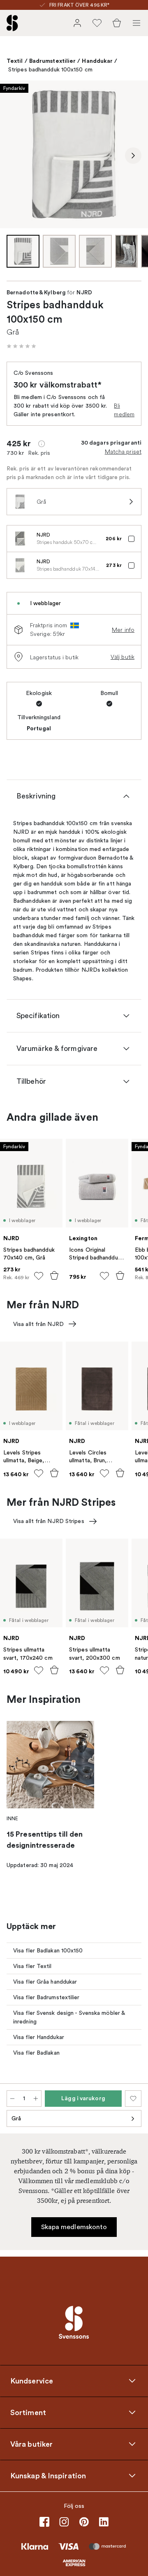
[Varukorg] (117, 23)
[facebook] (44, 2522)
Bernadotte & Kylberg (36, 293)
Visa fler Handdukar (39, 2037)
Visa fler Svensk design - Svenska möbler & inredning (69, 2017)
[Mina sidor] (77, 23)
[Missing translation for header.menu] (136, 23)
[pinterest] (84, 2522)
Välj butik (123, 657)
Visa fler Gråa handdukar (45, 1982)
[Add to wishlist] (39, 1276)
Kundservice (32, 2381)
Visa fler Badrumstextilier (46, 1997)
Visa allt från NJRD (38, 1324)
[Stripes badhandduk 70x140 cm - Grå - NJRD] (20, 565)
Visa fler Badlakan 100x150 (48, 1951)
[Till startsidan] (12, 23)
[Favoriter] (97, 23)
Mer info (123, 630)
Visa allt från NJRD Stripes (49, 1521)
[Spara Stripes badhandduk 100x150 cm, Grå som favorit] (133, 2099)
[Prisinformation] (42, 444)
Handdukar (97, 61)
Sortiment (28, 2413)
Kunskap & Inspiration (48, 2476)
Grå (16, 2118)
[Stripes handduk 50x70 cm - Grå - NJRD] (20, 539)
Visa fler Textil (32, 1966)
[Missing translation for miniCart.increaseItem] (36, 2099)
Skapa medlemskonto (74, 2227)
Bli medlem (124, 410)
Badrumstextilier (53, 61)
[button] (21, 346)
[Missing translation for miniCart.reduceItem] (12, 2099)
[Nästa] (133, 156)
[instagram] (64, 2522)
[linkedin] (104, 2522)
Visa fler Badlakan (36, 2053)
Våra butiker (31, 2444)
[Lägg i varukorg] (54, 1275)
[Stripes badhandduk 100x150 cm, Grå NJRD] (74, 154)
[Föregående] (15, 156)
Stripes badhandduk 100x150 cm (50, 70)
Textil (15, 61)
